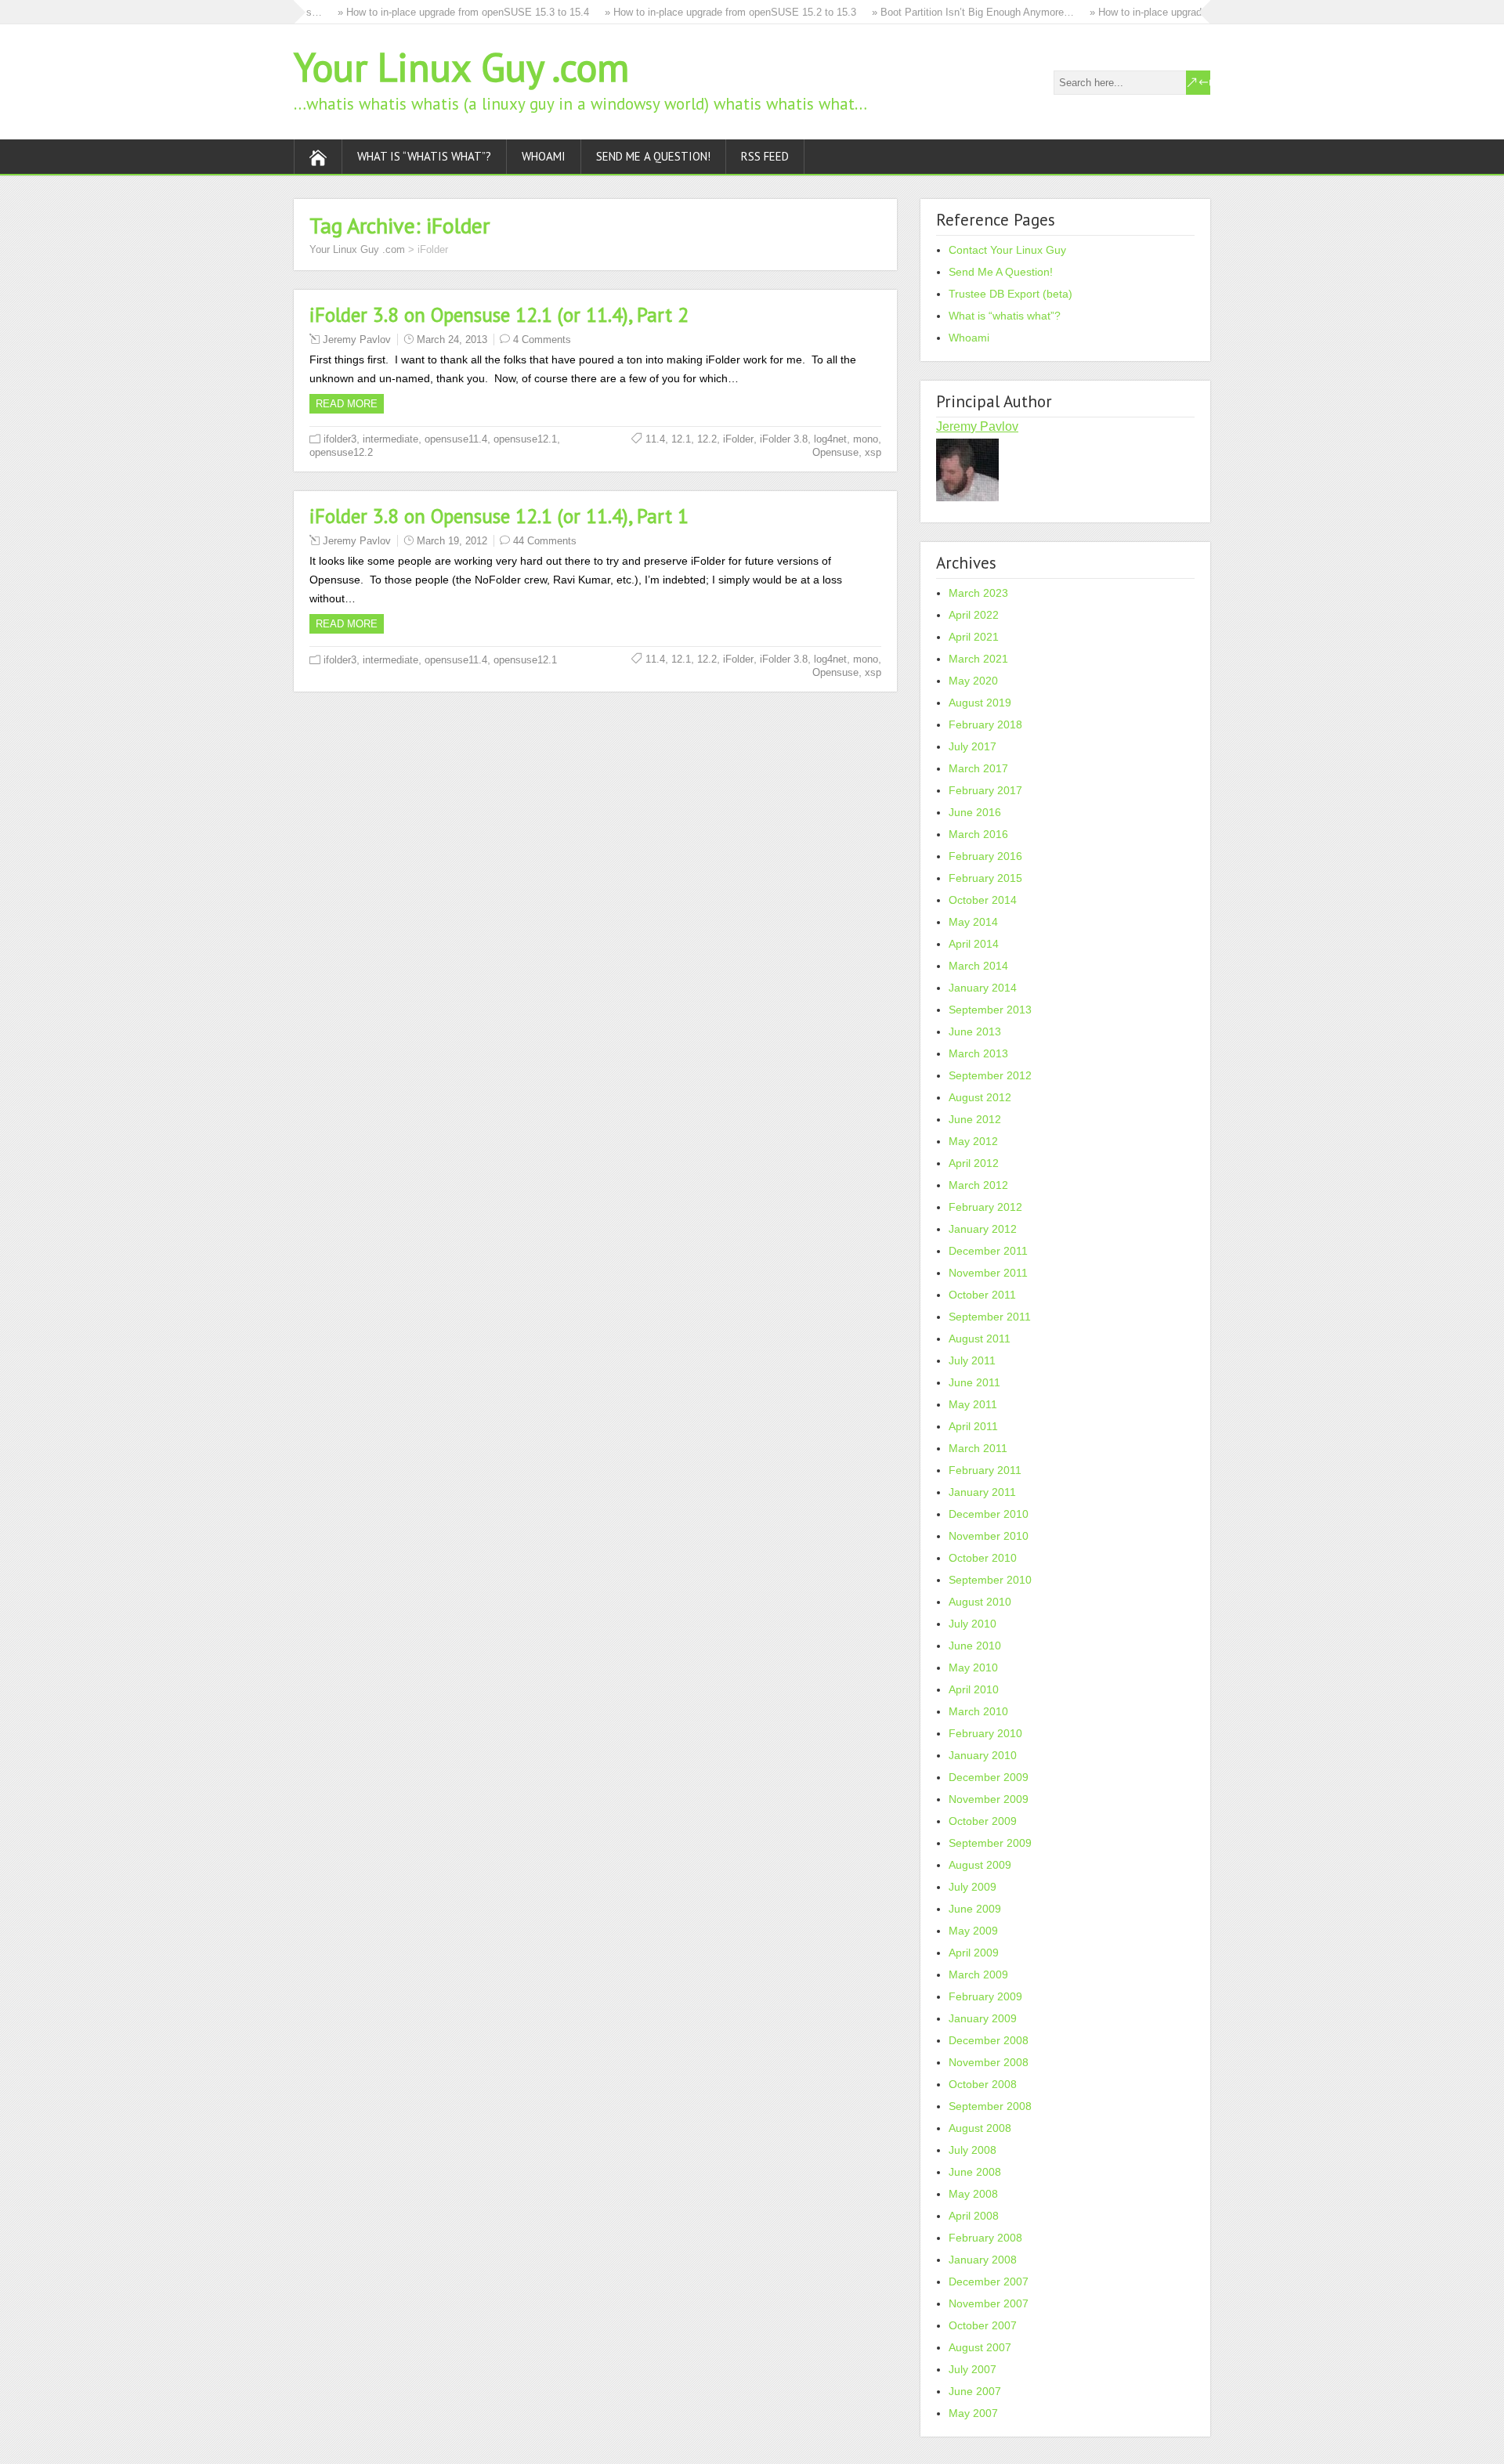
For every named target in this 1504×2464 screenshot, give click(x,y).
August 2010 (980, 1602)
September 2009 (990, 1843)
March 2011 (978, 1448)
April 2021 (974, 637)
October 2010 (983, 1558)
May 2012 (973, 1141)
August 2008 (980, 2128)
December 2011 (988, 1251)
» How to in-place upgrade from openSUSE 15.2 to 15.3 (705, 12)
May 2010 (973, 1667)
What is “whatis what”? (424, 156)
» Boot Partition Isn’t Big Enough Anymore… (947, 12)
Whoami (544, 156)
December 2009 (989, 1777)
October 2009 (983, 1821)
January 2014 (983, 988)
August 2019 (980, 703)
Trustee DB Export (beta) (1010, 294)
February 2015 (985, 878)
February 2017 (985, 790)
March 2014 (978, 966)
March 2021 (978, 659)
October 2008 (983, 2084)
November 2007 (989, 2303)
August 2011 (980, 1339)
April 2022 (974, 615)
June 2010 (975, 1646)
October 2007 (983, 2325)
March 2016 (978, 834)
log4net (830, 439)
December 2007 (989, 2282)
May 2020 (973, 681)
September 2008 (990, 2106)
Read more (347, 404)
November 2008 (989, 2062)
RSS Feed (765, 156)
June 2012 (975, 1119)
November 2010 (989, 1536)
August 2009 (980, 1865)
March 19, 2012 (452, 541)
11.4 (655, 439)
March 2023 (978, 593)
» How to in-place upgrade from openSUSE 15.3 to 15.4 (437, 12)
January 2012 (983, 1229)
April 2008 (974, 2216)
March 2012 (978, 1185)
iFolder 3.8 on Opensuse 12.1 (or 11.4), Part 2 (499, 315)
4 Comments (542, 340)
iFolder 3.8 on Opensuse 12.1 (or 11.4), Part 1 (499, 516)
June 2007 (975, 2391)
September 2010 (990, 1580)
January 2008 (983, 2260)
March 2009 (978, 1974)
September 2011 (990, 1317)
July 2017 (973, 746)
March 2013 (978, 1053)
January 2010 (983, 1755)
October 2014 (983, 900)
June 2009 (975, 1909)
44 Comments (545, 541)
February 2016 (985, 856)
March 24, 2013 (452, 340)
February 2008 (985, 2238)
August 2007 (980, 2347)
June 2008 (975, 2172)
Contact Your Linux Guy (1007, 250)
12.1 (681, 439)
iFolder (738, 439)
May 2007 (973, 2413)
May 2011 (973, 1404)
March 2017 (978, 768)
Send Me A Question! (653, 156)
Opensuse (835, 452)
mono (866, 439)
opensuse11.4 (456, 439)
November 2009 (989, 1799)
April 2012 (974, 1163)
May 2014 (973, 922)
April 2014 (974, 944)
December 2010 (989, 1514)
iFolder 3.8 (784, 439)
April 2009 (974, 1953)
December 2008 (989, 2040)
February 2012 (985, 1207)
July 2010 (973, 1624)
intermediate (390, 439)
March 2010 (978, 1711)
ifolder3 (340, 439)
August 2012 (980, 1097)
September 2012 (990, 1075)
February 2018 (985, 724)
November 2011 (988, 1273)
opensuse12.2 (341, 452)
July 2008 (973, 2150)
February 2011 (985, 1470)
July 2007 (973, 2369)
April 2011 (973, 1426)
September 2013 (990, 1010)
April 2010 (974, 1689)
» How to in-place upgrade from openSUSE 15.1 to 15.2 (1189, 12)
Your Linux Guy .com (461, 67)
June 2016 (975, 812)
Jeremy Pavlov (357, 340)
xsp (873, 452)
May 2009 (973, 1931)
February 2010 (985, 1733)
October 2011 (982, 1295)
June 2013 (975, 1031)
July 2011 (972, 1360)
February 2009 (985, 1996)
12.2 (707, 439)
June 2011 (974, 1382)
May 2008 (973, 2194)
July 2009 (973, 1887)
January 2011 (982, 1492)
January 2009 (983, 2018)
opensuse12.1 (525, 439)
